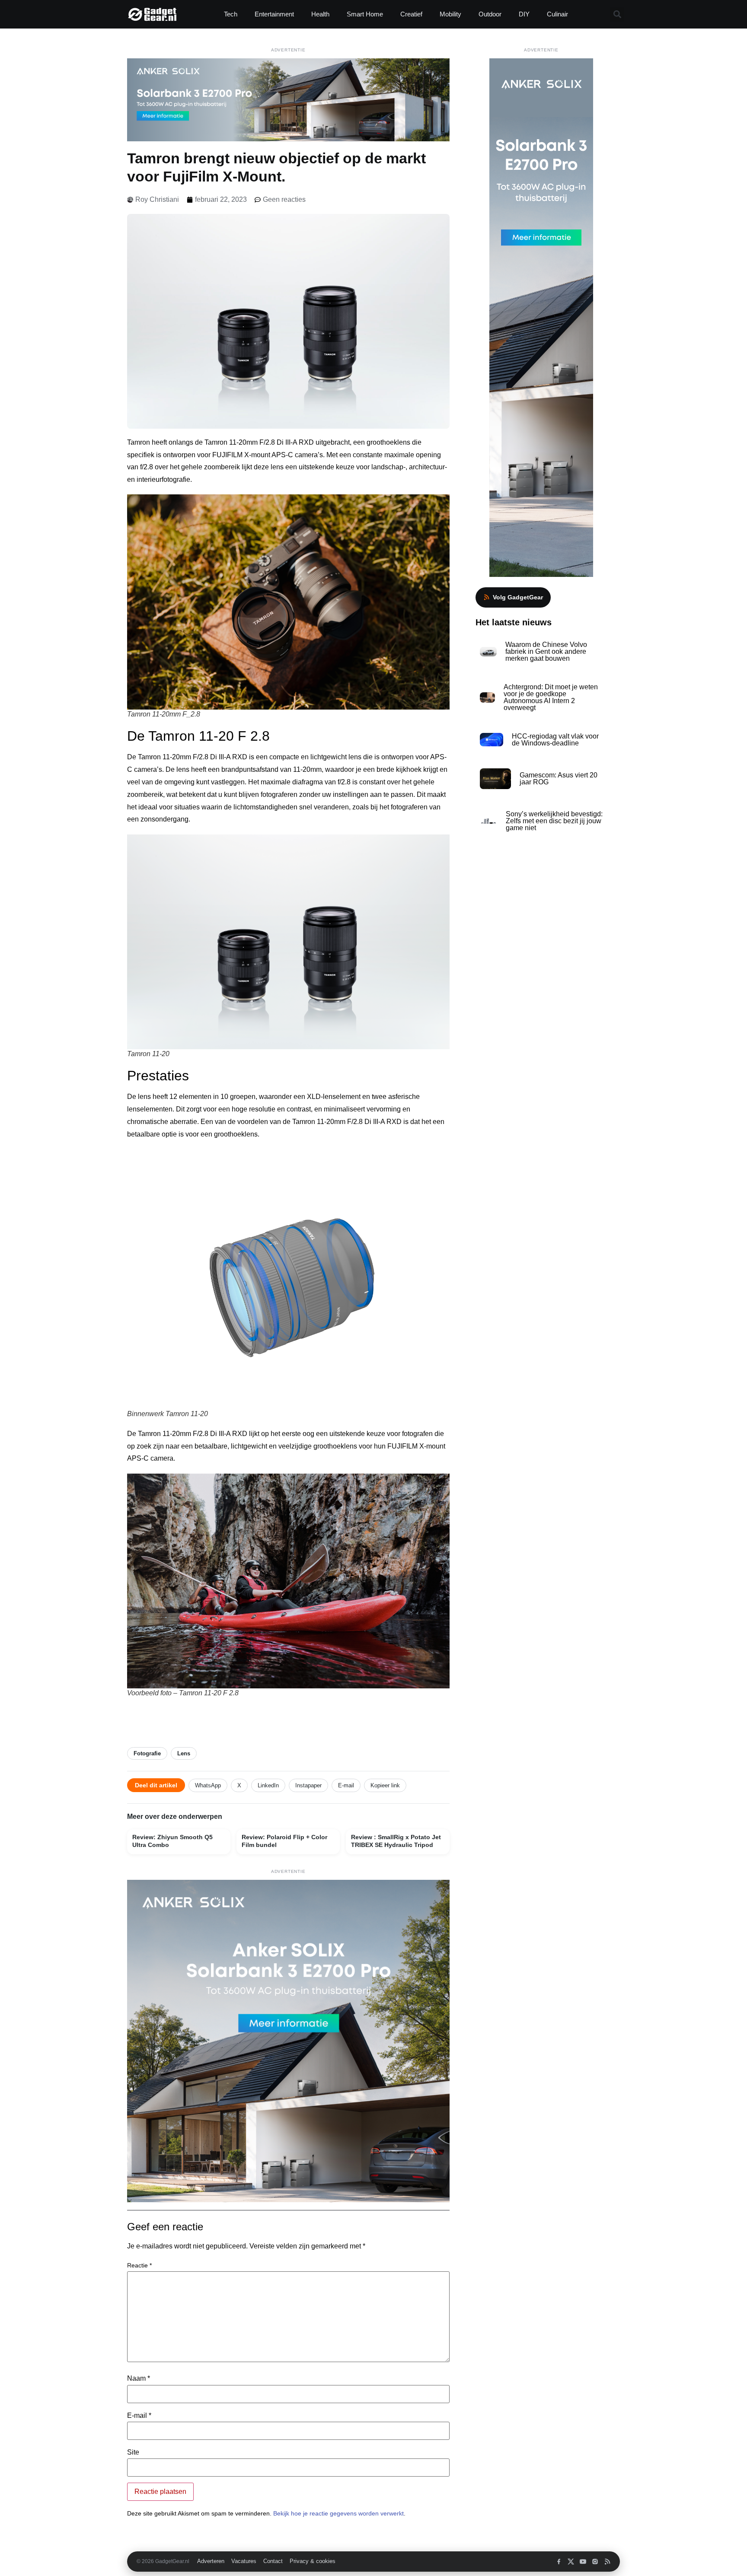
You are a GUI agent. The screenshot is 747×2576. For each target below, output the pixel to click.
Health (320, 14)
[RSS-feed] (607, 2562)
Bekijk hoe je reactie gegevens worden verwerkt (338, 2513)
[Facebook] (559, 2562)
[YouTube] (583, 2562)
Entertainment (274, 14)
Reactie (139, 2265)
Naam (139, 2379)
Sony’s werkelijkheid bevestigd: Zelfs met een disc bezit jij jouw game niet (554, 821)
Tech (231, 14)
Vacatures (244, 2561)
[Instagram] (595, 2562)
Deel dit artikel (156, 1785)
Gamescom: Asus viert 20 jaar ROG (559, 779)
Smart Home (365, 14)
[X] (571, 2562)
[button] (617, 14)
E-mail (346, 1785)
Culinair (557, 14)
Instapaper (308, 1785)
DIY (524, 14)
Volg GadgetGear (518, 597)
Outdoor (490, 14)
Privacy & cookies (313, 2561)
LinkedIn (268, 1785)
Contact (273, 2561)
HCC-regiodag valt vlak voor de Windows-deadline (555, 740)
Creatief (411, 14)
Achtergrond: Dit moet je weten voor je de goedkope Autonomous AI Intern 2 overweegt (551, 697)
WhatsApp (208, 1785)
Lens (184, 1753)
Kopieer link (385, 1785)
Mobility (450, 14)
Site (133, 2452)
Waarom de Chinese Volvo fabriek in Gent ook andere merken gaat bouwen (546, 651)
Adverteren (211, 2561)
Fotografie (147, 1753)
